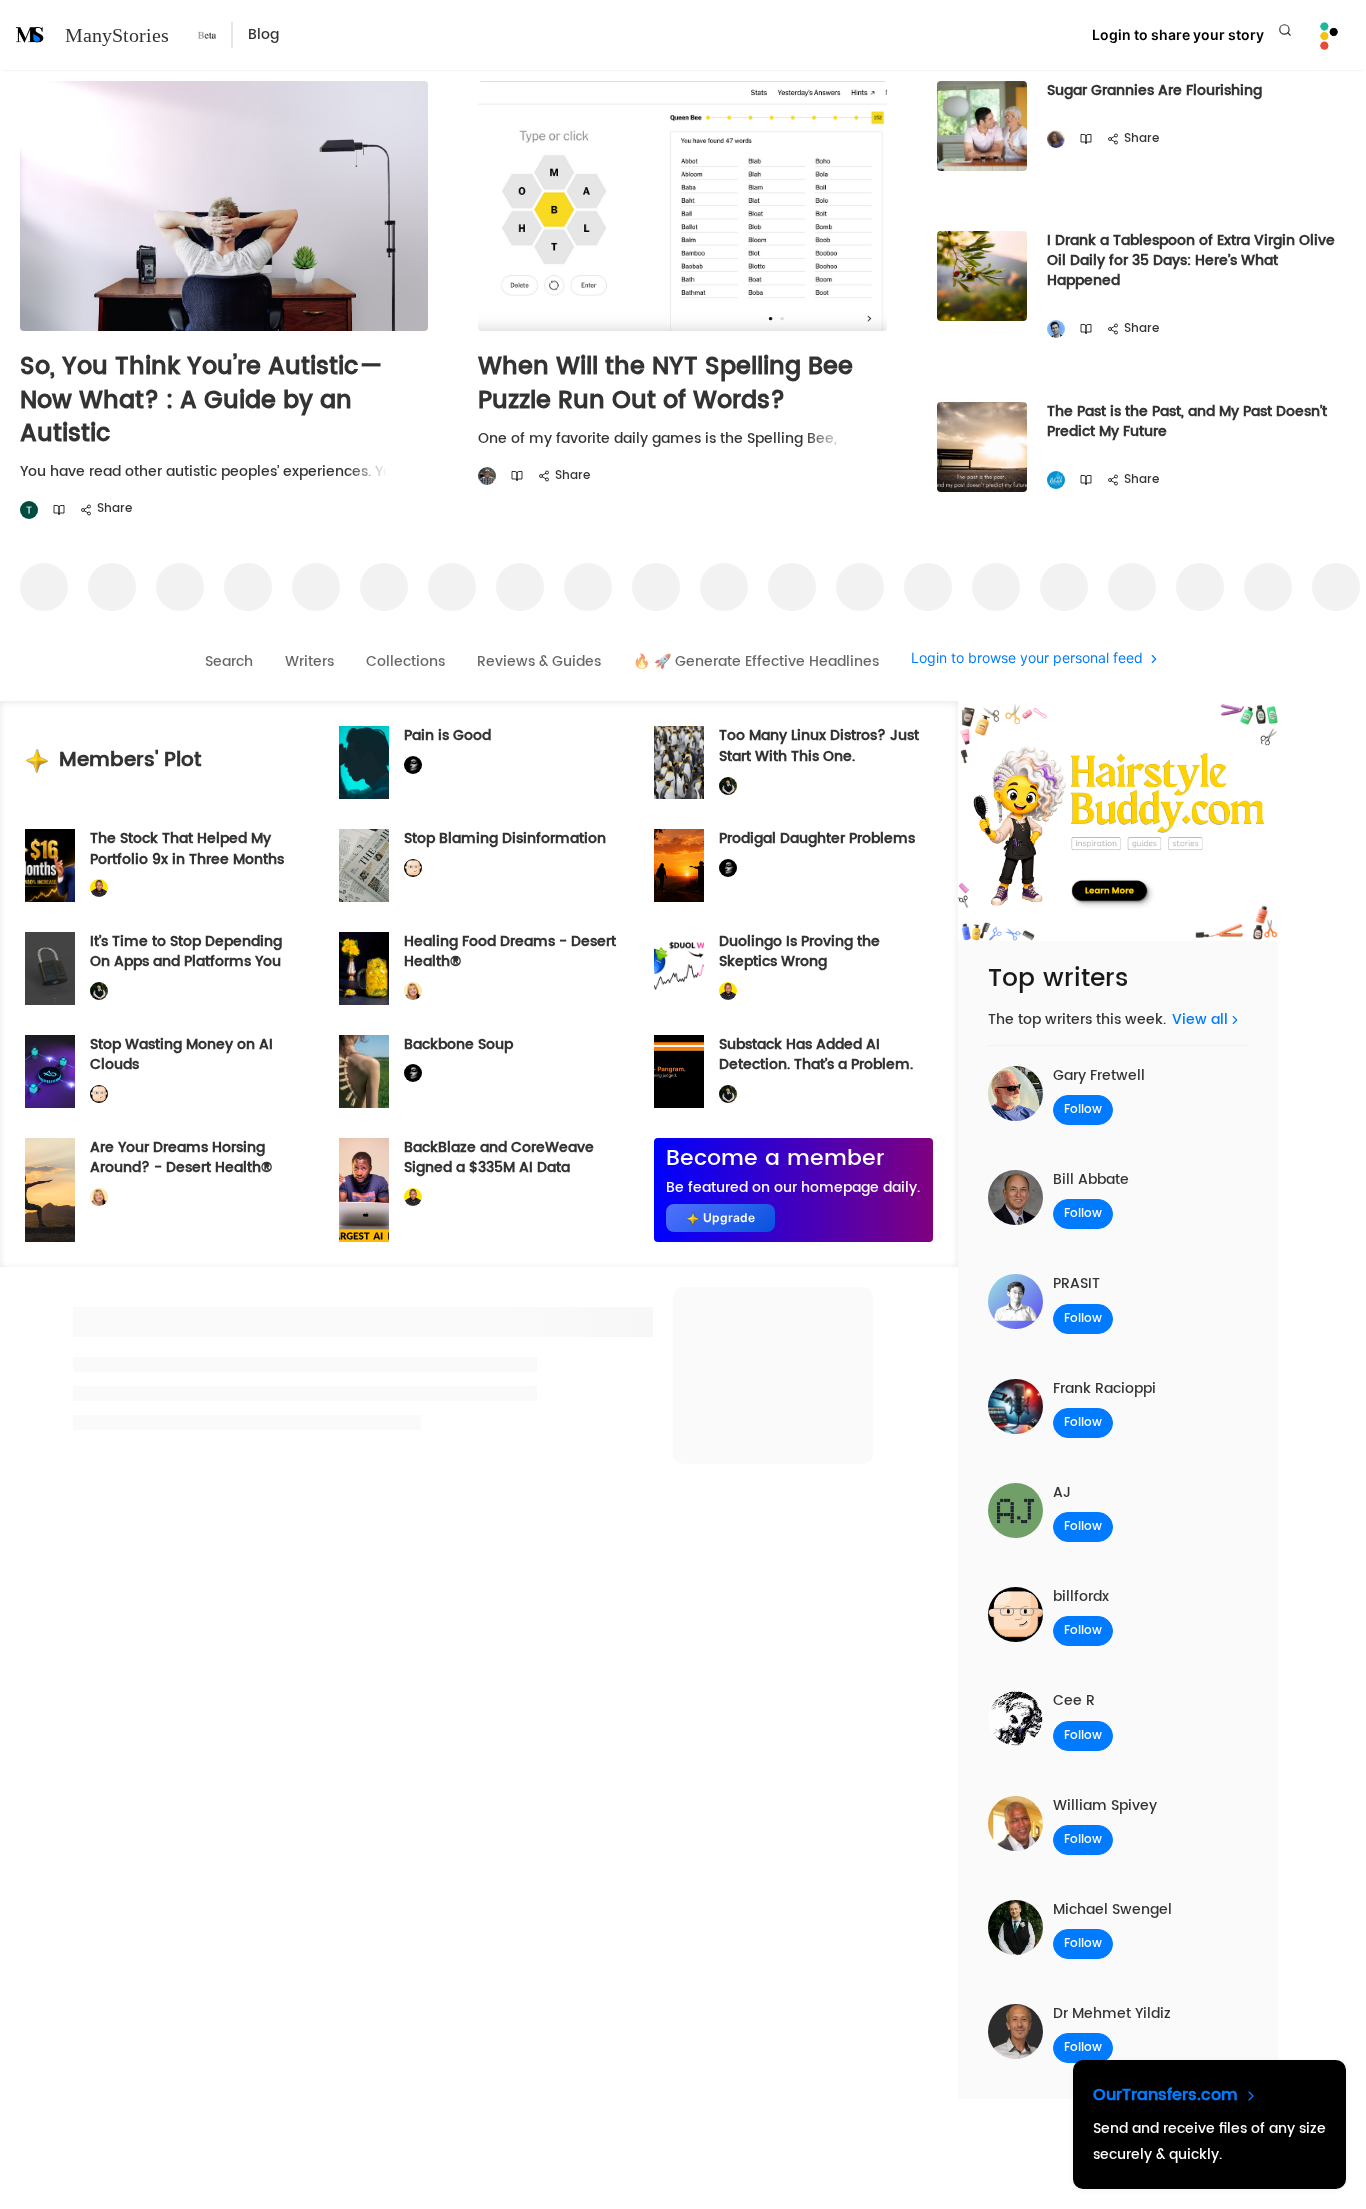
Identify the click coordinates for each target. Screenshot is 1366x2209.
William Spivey (1105, 1805)
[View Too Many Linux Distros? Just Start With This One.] (679, 762)
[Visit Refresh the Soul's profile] (1056, 480)
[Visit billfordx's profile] (413, 868)
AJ (1062, 1492)
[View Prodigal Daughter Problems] (679, 865)
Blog (263, 34)
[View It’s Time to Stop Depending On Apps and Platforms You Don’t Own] (50, 968)
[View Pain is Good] (364, 762)
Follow (1083, 1109)
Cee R (1074, 1700)
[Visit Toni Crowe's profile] (1056, 139)
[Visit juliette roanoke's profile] (413, 765)
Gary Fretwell (1099, 1075)
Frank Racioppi (1104, 1388)
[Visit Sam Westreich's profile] (487, 476)
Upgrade (729, 1217)
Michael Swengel (1112, 1909)
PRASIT (1076, 1283)
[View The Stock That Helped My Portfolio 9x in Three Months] (50, 865)
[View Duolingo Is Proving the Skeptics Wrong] (679, 968)
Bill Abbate (1091, 1179)
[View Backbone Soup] (364, 1071)
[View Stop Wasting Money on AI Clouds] (50, 1071)
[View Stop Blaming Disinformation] (364, 865)
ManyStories (117, 35)
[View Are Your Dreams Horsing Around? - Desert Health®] (50, 1190)
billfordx (1081, 1596)
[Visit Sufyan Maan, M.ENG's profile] (1056, 329)
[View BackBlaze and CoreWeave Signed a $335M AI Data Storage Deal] (364, 1190)
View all (1200, 1019)
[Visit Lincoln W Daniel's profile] (99, 888)
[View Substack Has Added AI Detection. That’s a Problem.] (679, 1071)
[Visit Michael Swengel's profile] (728, 785)
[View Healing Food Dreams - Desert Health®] (364, 968)
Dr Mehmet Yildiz (1112, 2013)
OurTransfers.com (1168, 2095)
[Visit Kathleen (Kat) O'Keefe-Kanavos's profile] (413, 991)
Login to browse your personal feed (1027, 658)
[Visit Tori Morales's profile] (29, 510)
